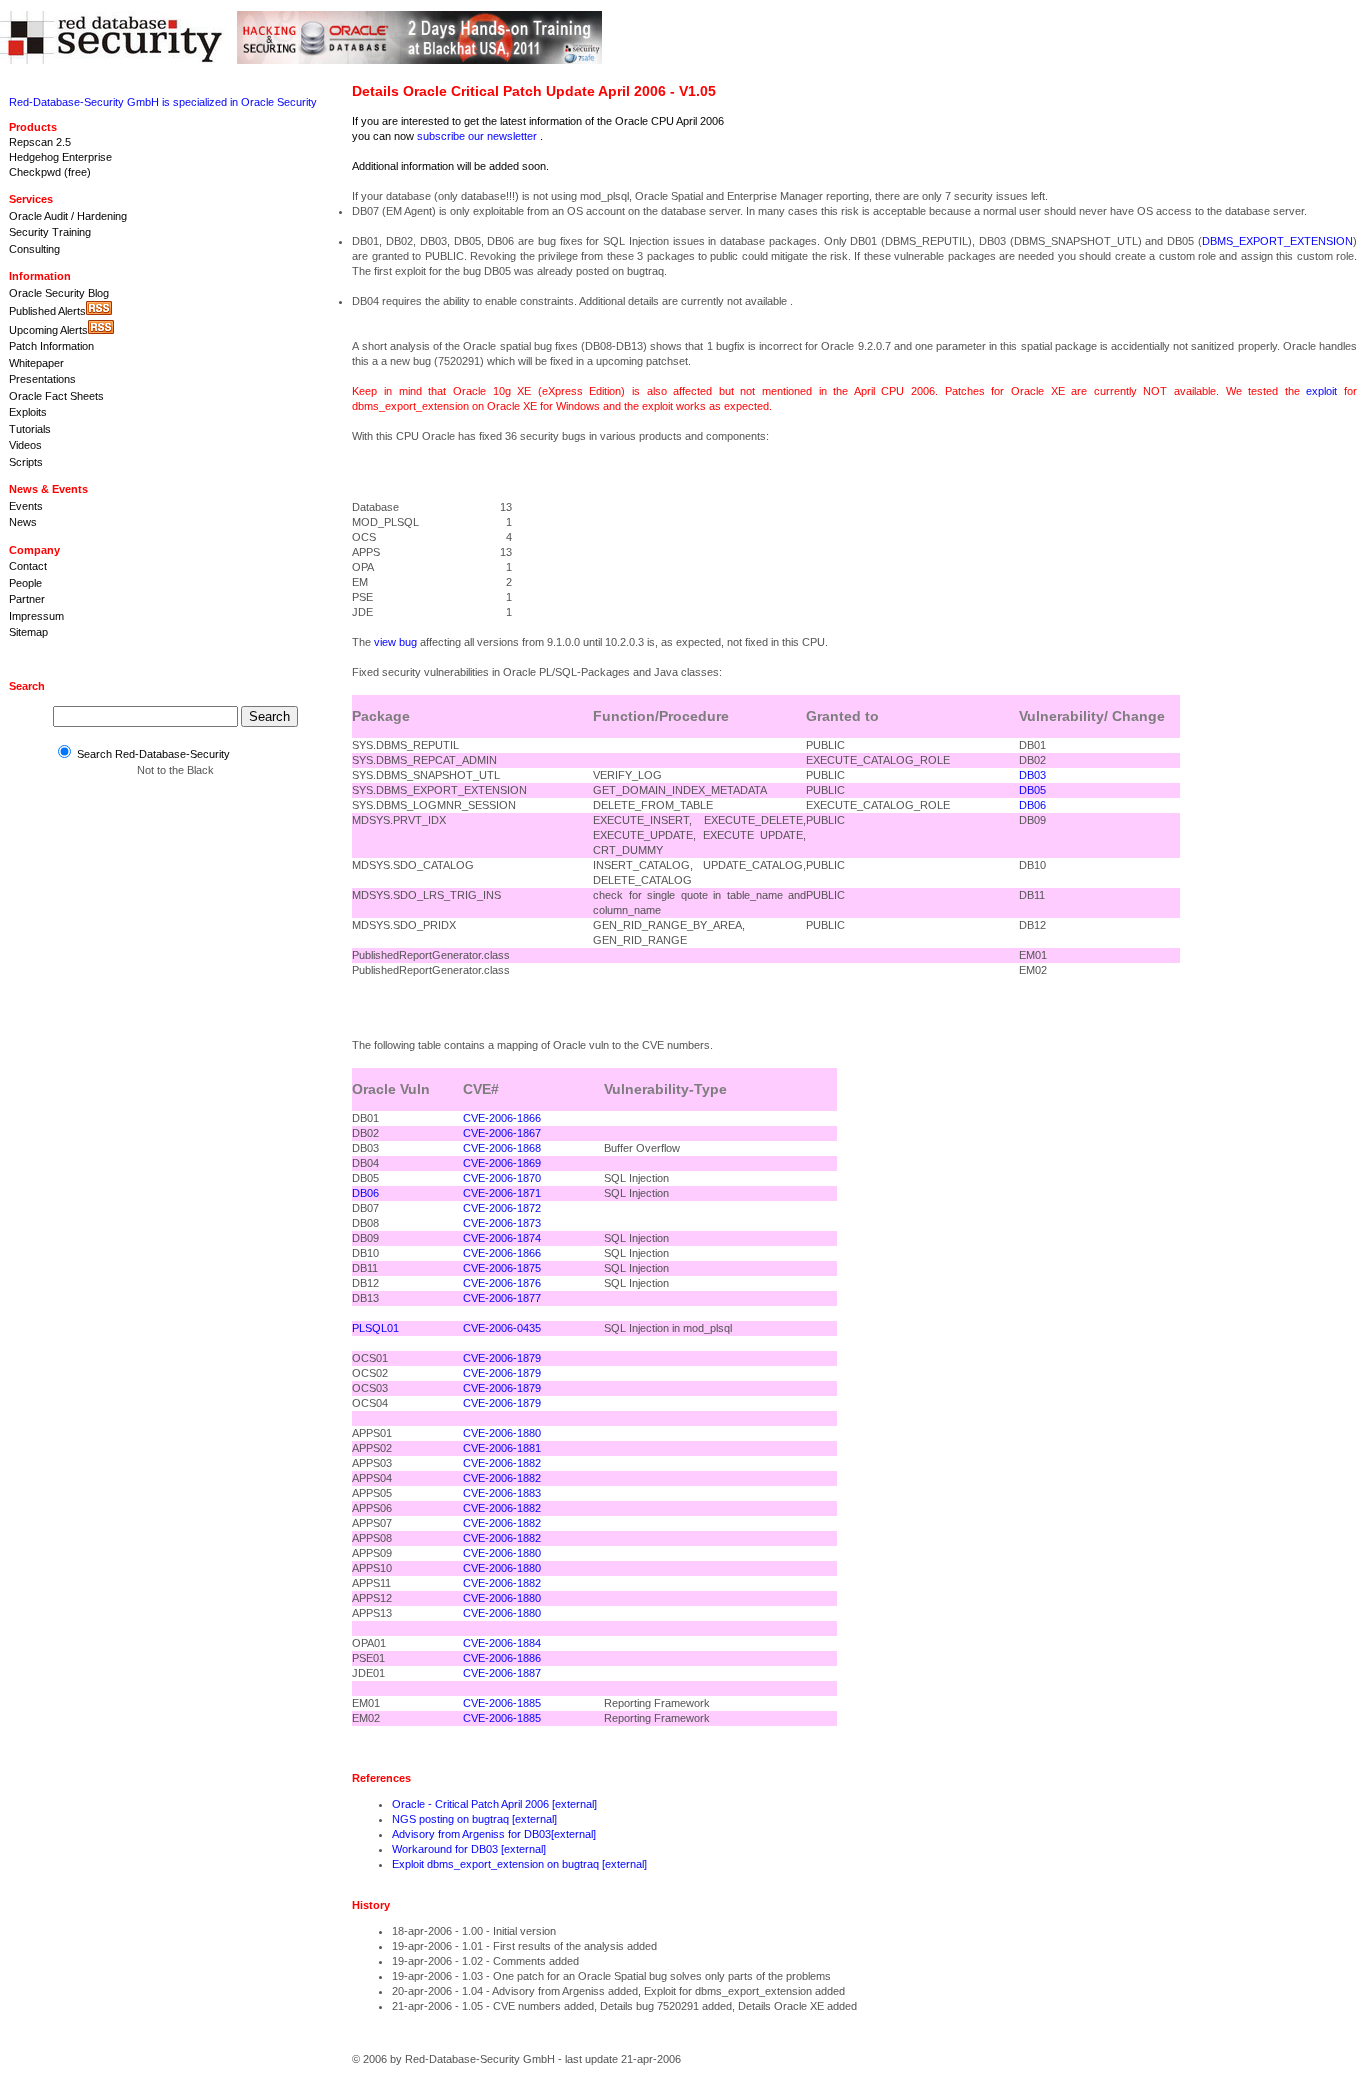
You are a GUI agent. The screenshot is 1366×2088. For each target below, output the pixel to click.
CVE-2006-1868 (502, 1148)
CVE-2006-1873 (502, 1223)
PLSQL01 (375, 1328)
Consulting (34, 249)
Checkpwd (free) (50, 172)
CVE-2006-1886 (502, 1658)
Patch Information (51, 346)
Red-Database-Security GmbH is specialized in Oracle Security (163, 102)
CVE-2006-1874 (502, 1238)
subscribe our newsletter (477, 136)
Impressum (36, 616)
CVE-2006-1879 (502, 1358)
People (25, 583)
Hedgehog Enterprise (60, 157)
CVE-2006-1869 (502, 1163)
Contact (28, 566)
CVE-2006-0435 (502, 1328)
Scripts (26, 462)
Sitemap (28, 632)
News (23, 522)
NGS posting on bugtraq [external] (474, 1819)
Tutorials (30, 429)
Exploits (28, 412)
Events (26, 506)
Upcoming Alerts (48, 330)
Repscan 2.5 (40, 142)
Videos (25, 445)
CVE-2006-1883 (502, 1493)
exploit (1321, 391)
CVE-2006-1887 (502, 1673)
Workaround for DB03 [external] (469, 1849)
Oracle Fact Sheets (56, 396)
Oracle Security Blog (59, 293)
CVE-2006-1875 (502, 1268)
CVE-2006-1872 (502, 1208)
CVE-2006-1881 (502, 1448)
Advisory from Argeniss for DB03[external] (494, 1834)
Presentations (42, 379)
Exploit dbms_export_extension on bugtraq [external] (519, 1864)
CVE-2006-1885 (502, 1703)
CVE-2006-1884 (502, 1643)
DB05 (1032, 790)
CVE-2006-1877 (502, 1298)
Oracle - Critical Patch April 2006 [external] (494, 1804)
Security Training (50, 232)
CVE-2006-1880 (502, 1433)
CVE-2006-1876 (502, 1283)
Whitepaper (36, 363)
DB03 (1032, 775)
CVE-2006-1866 (502, 1118)
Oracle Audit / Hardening (68, 216)
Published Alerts (47, 311)
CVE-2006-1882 (502, 1463)
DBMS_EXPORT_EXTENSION (1277, 241)
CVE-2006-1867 (502, 1133)
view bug (395, 642)
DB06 (1032, 805)
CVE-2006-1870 (502, 1178)
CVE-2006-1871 (502, 1193)
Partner (27, 599)
